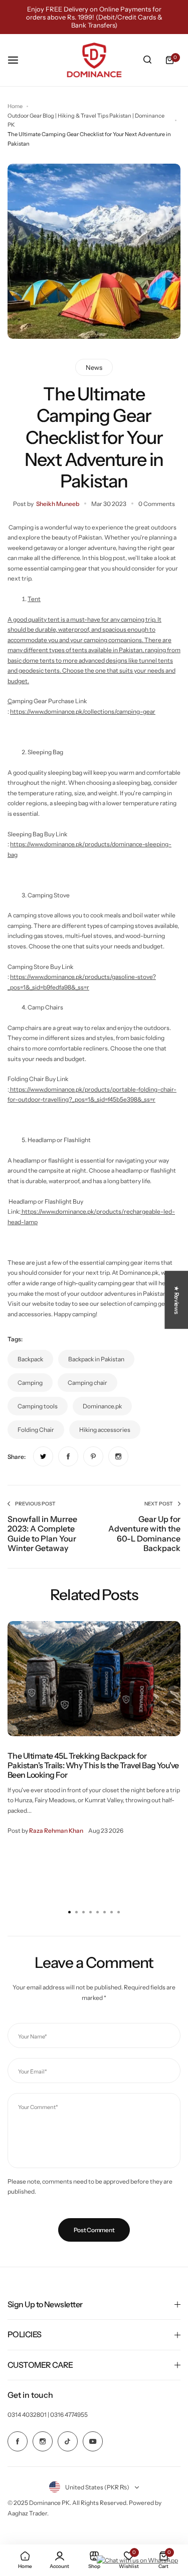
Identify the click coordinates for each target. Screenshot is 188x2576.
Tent (34, 599)
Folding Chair (36, 1430)
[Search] (147, 60)
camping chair (87, 1383)
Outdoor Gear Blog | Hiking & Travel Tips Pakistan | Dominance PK (86, 120)
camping (30, 1383)
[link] (43, 1456)
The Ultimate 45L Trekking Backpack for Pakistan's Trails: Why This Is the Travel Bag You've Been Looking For (93, 1765)
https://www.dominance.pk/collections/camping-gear (83, 711)
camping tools (38, 1406)
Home (15, 106)
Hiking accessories (105, 1430)
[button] (119, 1912)
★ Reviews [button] (177, 1300)
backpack (30, 1359)
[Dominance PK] (94, 60)
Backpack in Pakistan (96, 1359)
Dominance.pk (102, 1406)
